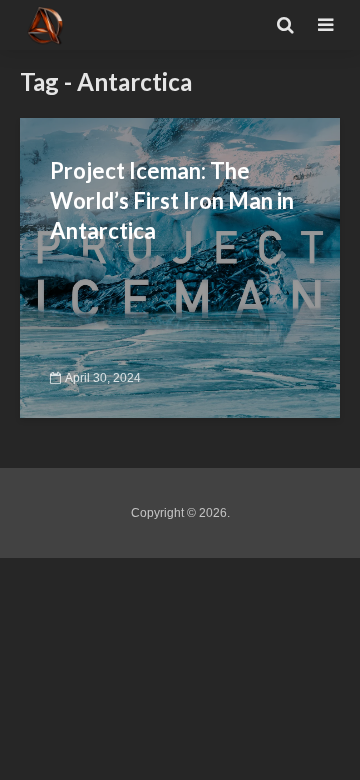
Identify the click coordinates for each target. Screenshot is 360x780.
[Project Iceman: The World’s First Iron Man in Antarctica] (180, 266)
